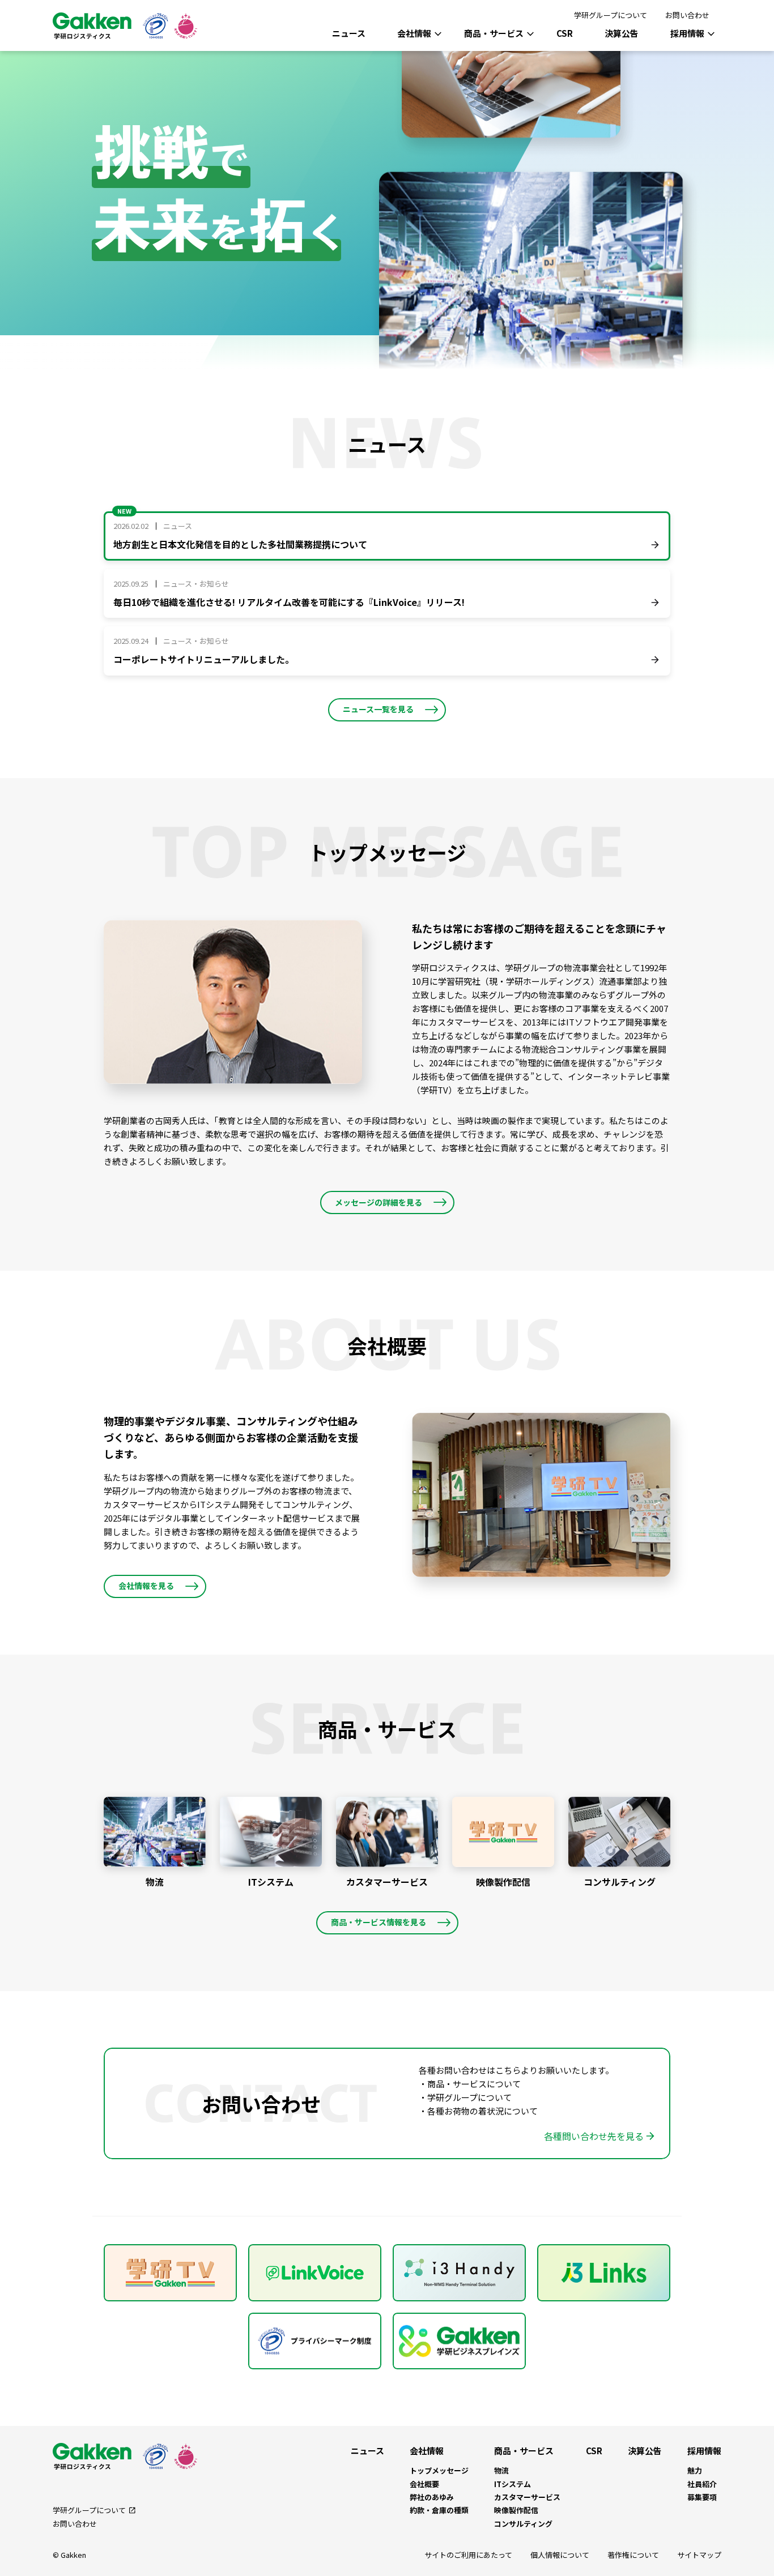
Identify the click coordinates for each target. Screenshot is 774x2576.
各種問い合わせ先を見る (594, 2136)
